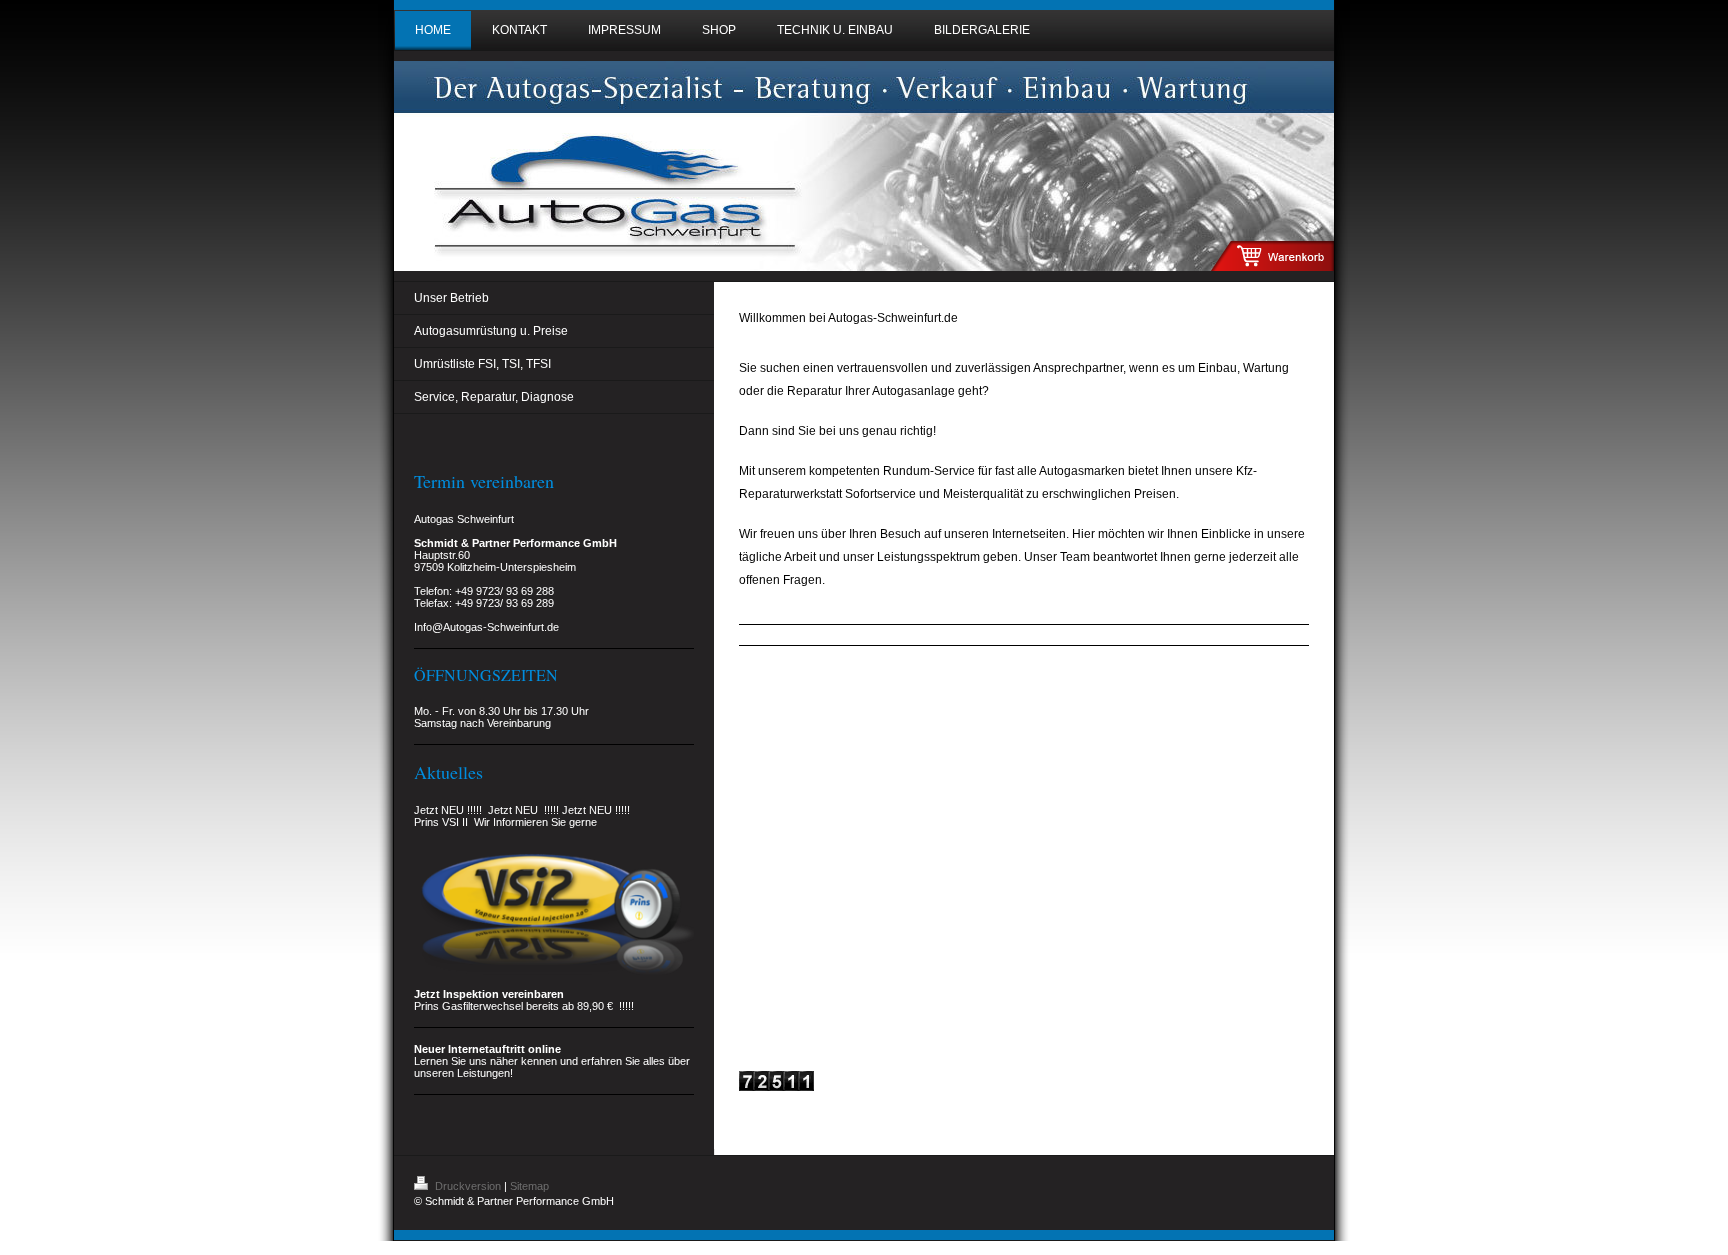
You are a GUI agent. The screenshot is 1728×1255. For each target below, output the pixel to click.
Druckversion (468, 1186)
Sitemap (529, 1186)
